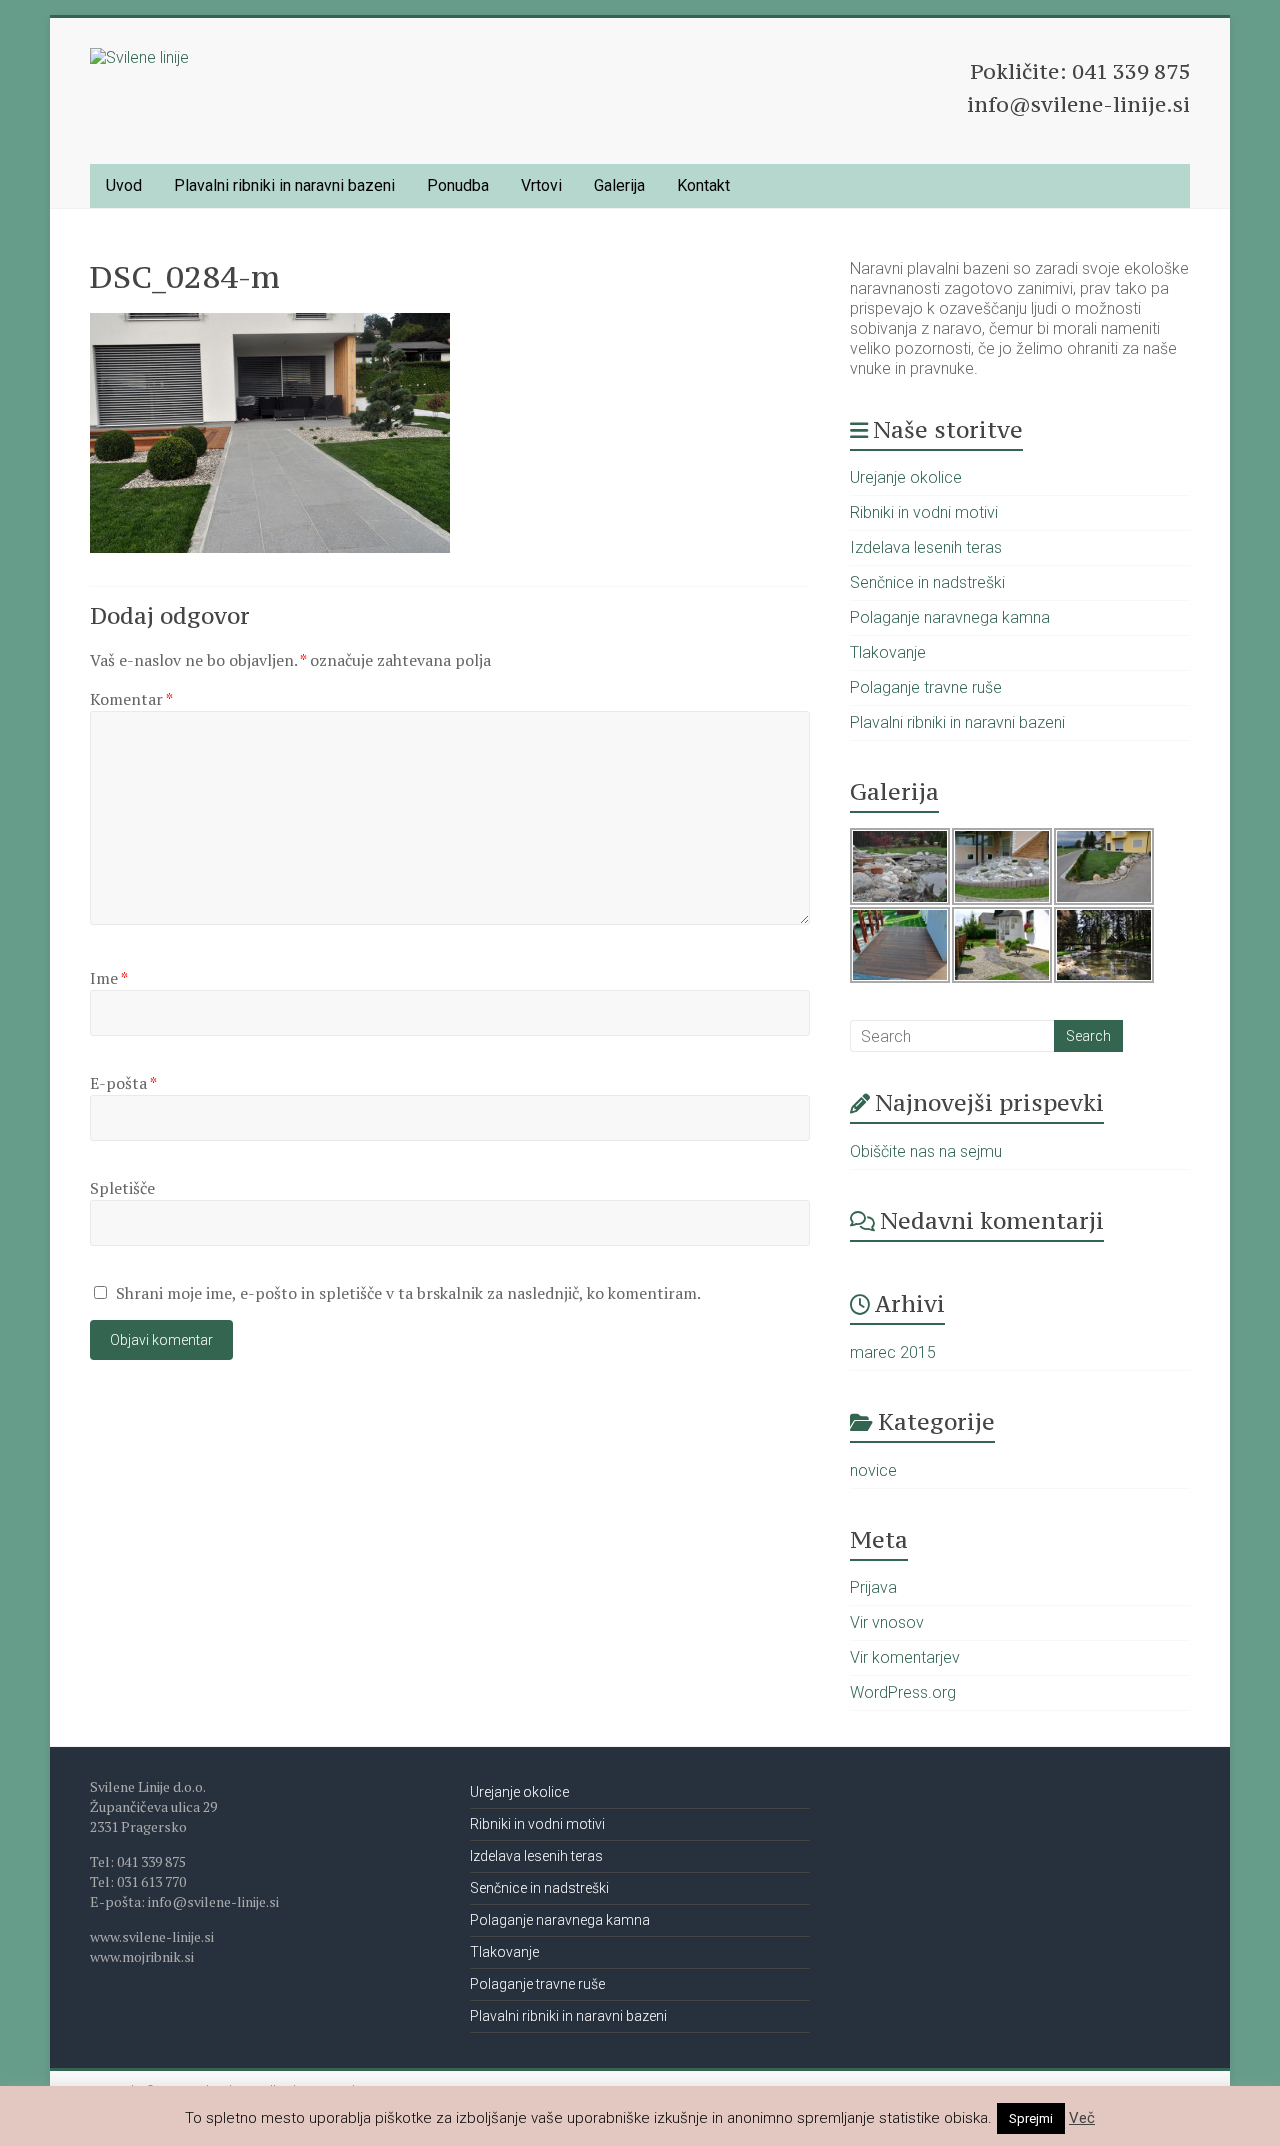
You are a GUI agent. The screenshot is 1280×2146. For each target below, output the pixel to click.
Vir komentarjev (905, 1657)
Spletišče (122, 1188)
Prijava (873, 1587)
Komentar (131, 699)
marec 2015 (893, 1352)
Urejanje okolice (906, 477)
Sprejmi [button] (1031, 2118)
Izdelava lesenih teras (926, 547)
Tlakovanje (888, 652)
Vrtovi (541, 185)
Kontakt (703, 185)
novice (873, 1470)
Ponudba (458, 185)
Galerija (619, 185)
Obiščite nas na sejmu (926, 1151)
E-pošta (123, 1083)
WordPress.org (903, 1692)
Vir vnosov (887, 1622)
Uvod (124, 185)
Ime (109, 978)
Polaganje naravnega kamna (950, 617)
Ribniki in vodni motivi (924, 512)
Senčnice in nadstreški (927, 582)
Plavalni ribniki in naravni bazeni (284, 185)
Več (1082, 2118)
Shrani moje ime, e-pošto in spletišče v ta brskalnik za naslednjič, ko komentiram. (408, 1293)
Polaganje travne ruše (926, 687)
